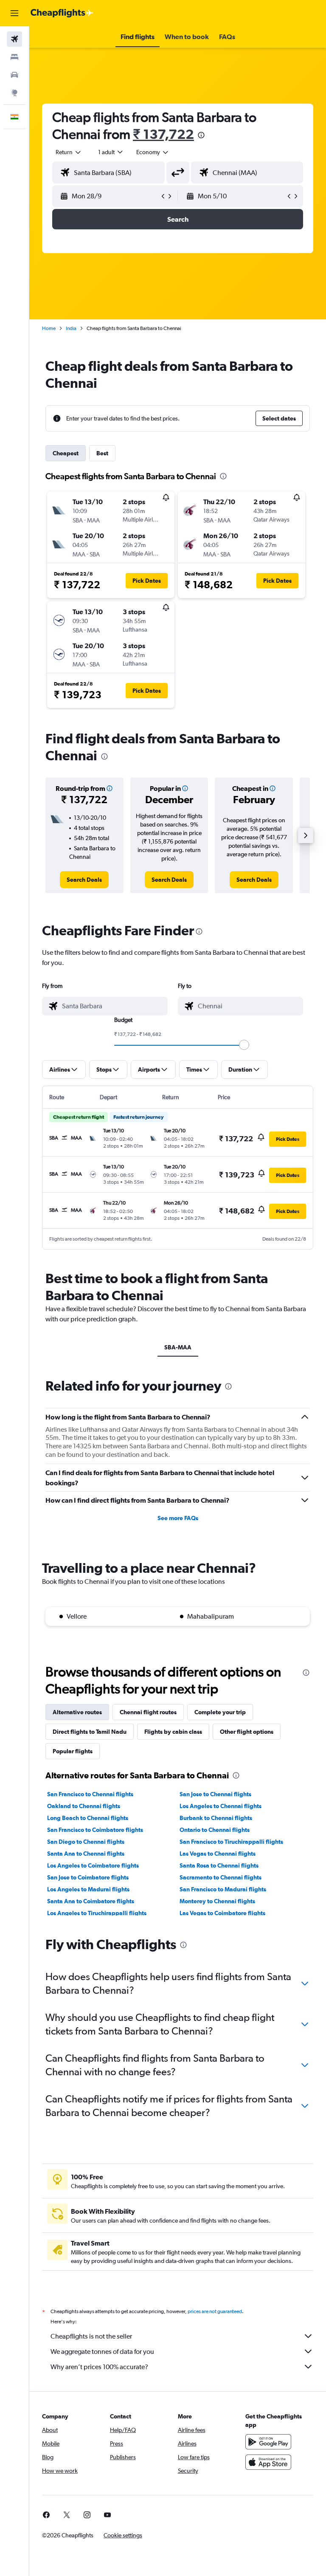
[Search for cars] (14, 75)
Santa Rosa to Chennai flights (219, 1865)
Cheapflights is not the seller (91, 2336)
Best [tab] (102, 453)
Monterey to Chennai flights (217, 1901)
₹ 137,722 (163, 134)
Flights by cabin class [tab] (173, 1732)
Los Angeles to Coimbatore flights (93, 1865)
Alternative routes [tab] (77, 1712)
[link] (84, 880)
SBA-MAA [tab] (178, 1347)
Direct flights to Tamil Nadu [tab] (90, 1732)
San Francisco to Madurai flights (223, 1889)
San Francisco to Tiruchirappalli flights (231, 1842)
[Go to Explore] (14, 93)
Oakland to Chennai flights (84, 1806)
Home (49, 328)
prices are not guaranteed (215, 2311)
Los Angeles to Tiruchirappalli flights (97, 1913)
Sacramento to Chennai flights (221, 1877)
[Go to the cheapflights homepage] (62, 13)
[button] (14, 13)
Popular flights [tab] (73, 1751)
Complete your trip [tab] (220, 1712)
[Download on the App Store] (268, 2462)
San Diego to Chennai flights (86, 1842)
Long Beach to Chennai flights (88, 1818)
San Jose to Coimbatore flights (88, 1877)
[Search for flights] (14, 39)
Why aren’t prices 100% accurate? (99, 2367)
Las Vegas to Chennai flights (218, 1854)
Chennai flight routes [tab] (148, 1712)
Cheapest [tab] (66, 453)
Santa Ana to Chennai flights (86, 1854)
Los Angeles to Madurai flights (88, 1889)
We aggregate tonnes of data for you (102, 2352)
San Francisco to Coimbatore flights (95, 1830)
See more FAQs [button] (178, 1518)
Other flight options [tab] (247, 1732)
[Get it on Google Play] (268, 2442)
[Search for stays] (14, 57)
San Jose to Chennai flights (215, 1794)
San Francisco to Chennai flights (90, 1794)
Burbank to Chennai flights (216, 1818)
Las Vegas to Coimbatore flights (222, 1913)
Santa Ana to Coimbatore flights (91, 1901)
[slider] (244, 1045)
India (71, 328)
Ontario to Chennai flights (215, 1830)
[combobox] (153, 152)
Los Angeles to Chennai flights (221, 1806)
